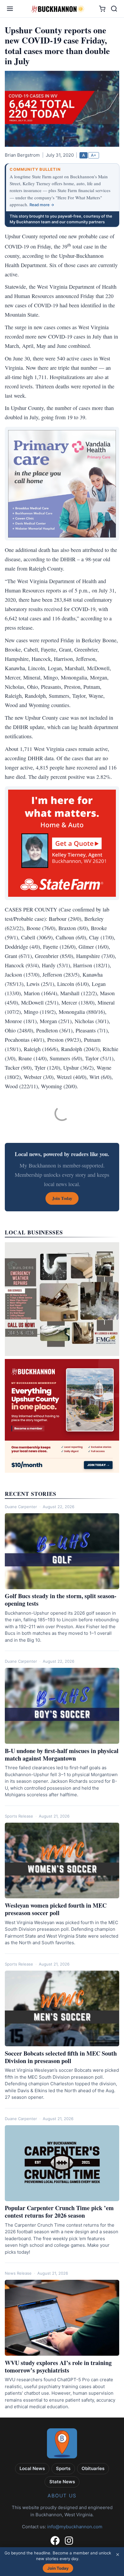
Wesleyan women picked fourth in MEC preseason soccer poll (56, 1909)
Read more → (42, 205)
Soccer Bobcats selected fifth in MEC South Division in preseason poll (61, 2057)
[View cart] (102, 9)
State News (62, 2482)
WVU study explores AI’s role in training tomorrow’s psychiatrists (58, 2367)
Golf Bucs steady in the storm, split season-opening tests (61, 1600)
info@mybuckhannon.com (75, 2527)
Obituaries (93, 2468)
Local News (32, 2468)
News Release (18, 2273)
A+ (94, 155)
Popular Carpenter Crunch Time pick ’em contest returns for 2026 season (59, 2212)
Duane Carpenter (21, 1507)
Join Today (58, 2568)
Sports (63, 2468)
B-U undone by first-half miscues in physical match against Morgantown (62, 1755)
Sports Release (19, 1816)
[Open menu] (10, 9)
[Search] (114, 9)
